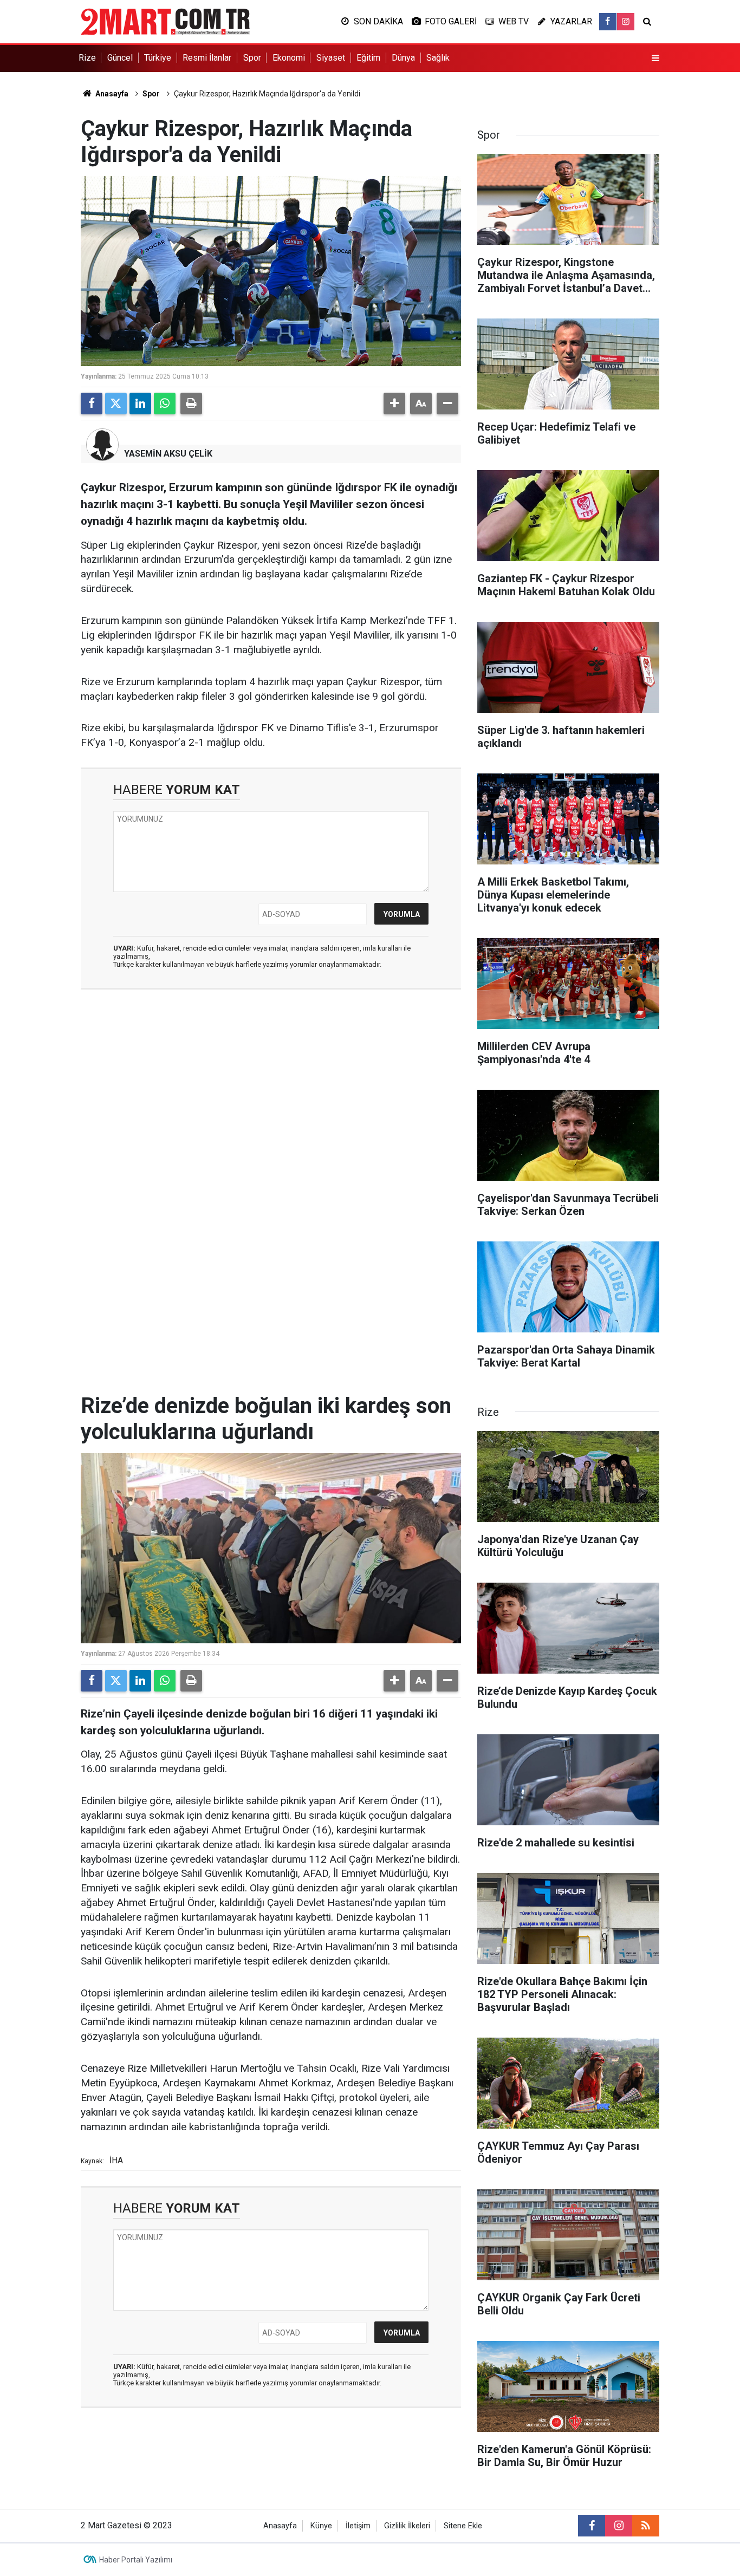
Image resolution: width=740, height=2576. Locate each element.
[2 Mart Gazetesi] (165, 21)
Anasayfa (111, 94)
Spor (252, 58)
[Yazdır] (191, 404)
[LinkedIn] (140, 404)
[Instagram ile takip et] (626, 22)
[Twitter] (116, 404)
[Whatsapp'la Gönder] (165, 404)
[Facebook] (92, 404)
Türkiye (158, 58)
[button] (394, 404)
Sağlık (438, 58)
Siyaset (331, 58)
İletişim (358, 2526)
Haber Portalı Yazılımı (136, 2560)
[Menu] (655, 58)
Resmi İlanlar (207, 58)
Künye (321, 2526)
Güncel (120, 58)
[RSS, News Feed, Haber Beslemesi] (646, 2526)
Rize (87, 58)
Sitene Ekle (463, 2526)
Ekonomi (289, 58)
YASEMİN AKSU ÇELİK (168, 454)
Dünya (403, 58)
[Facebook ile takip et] (608, 22)
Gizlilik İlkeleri (407, 2526)
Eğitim (368, 58)
